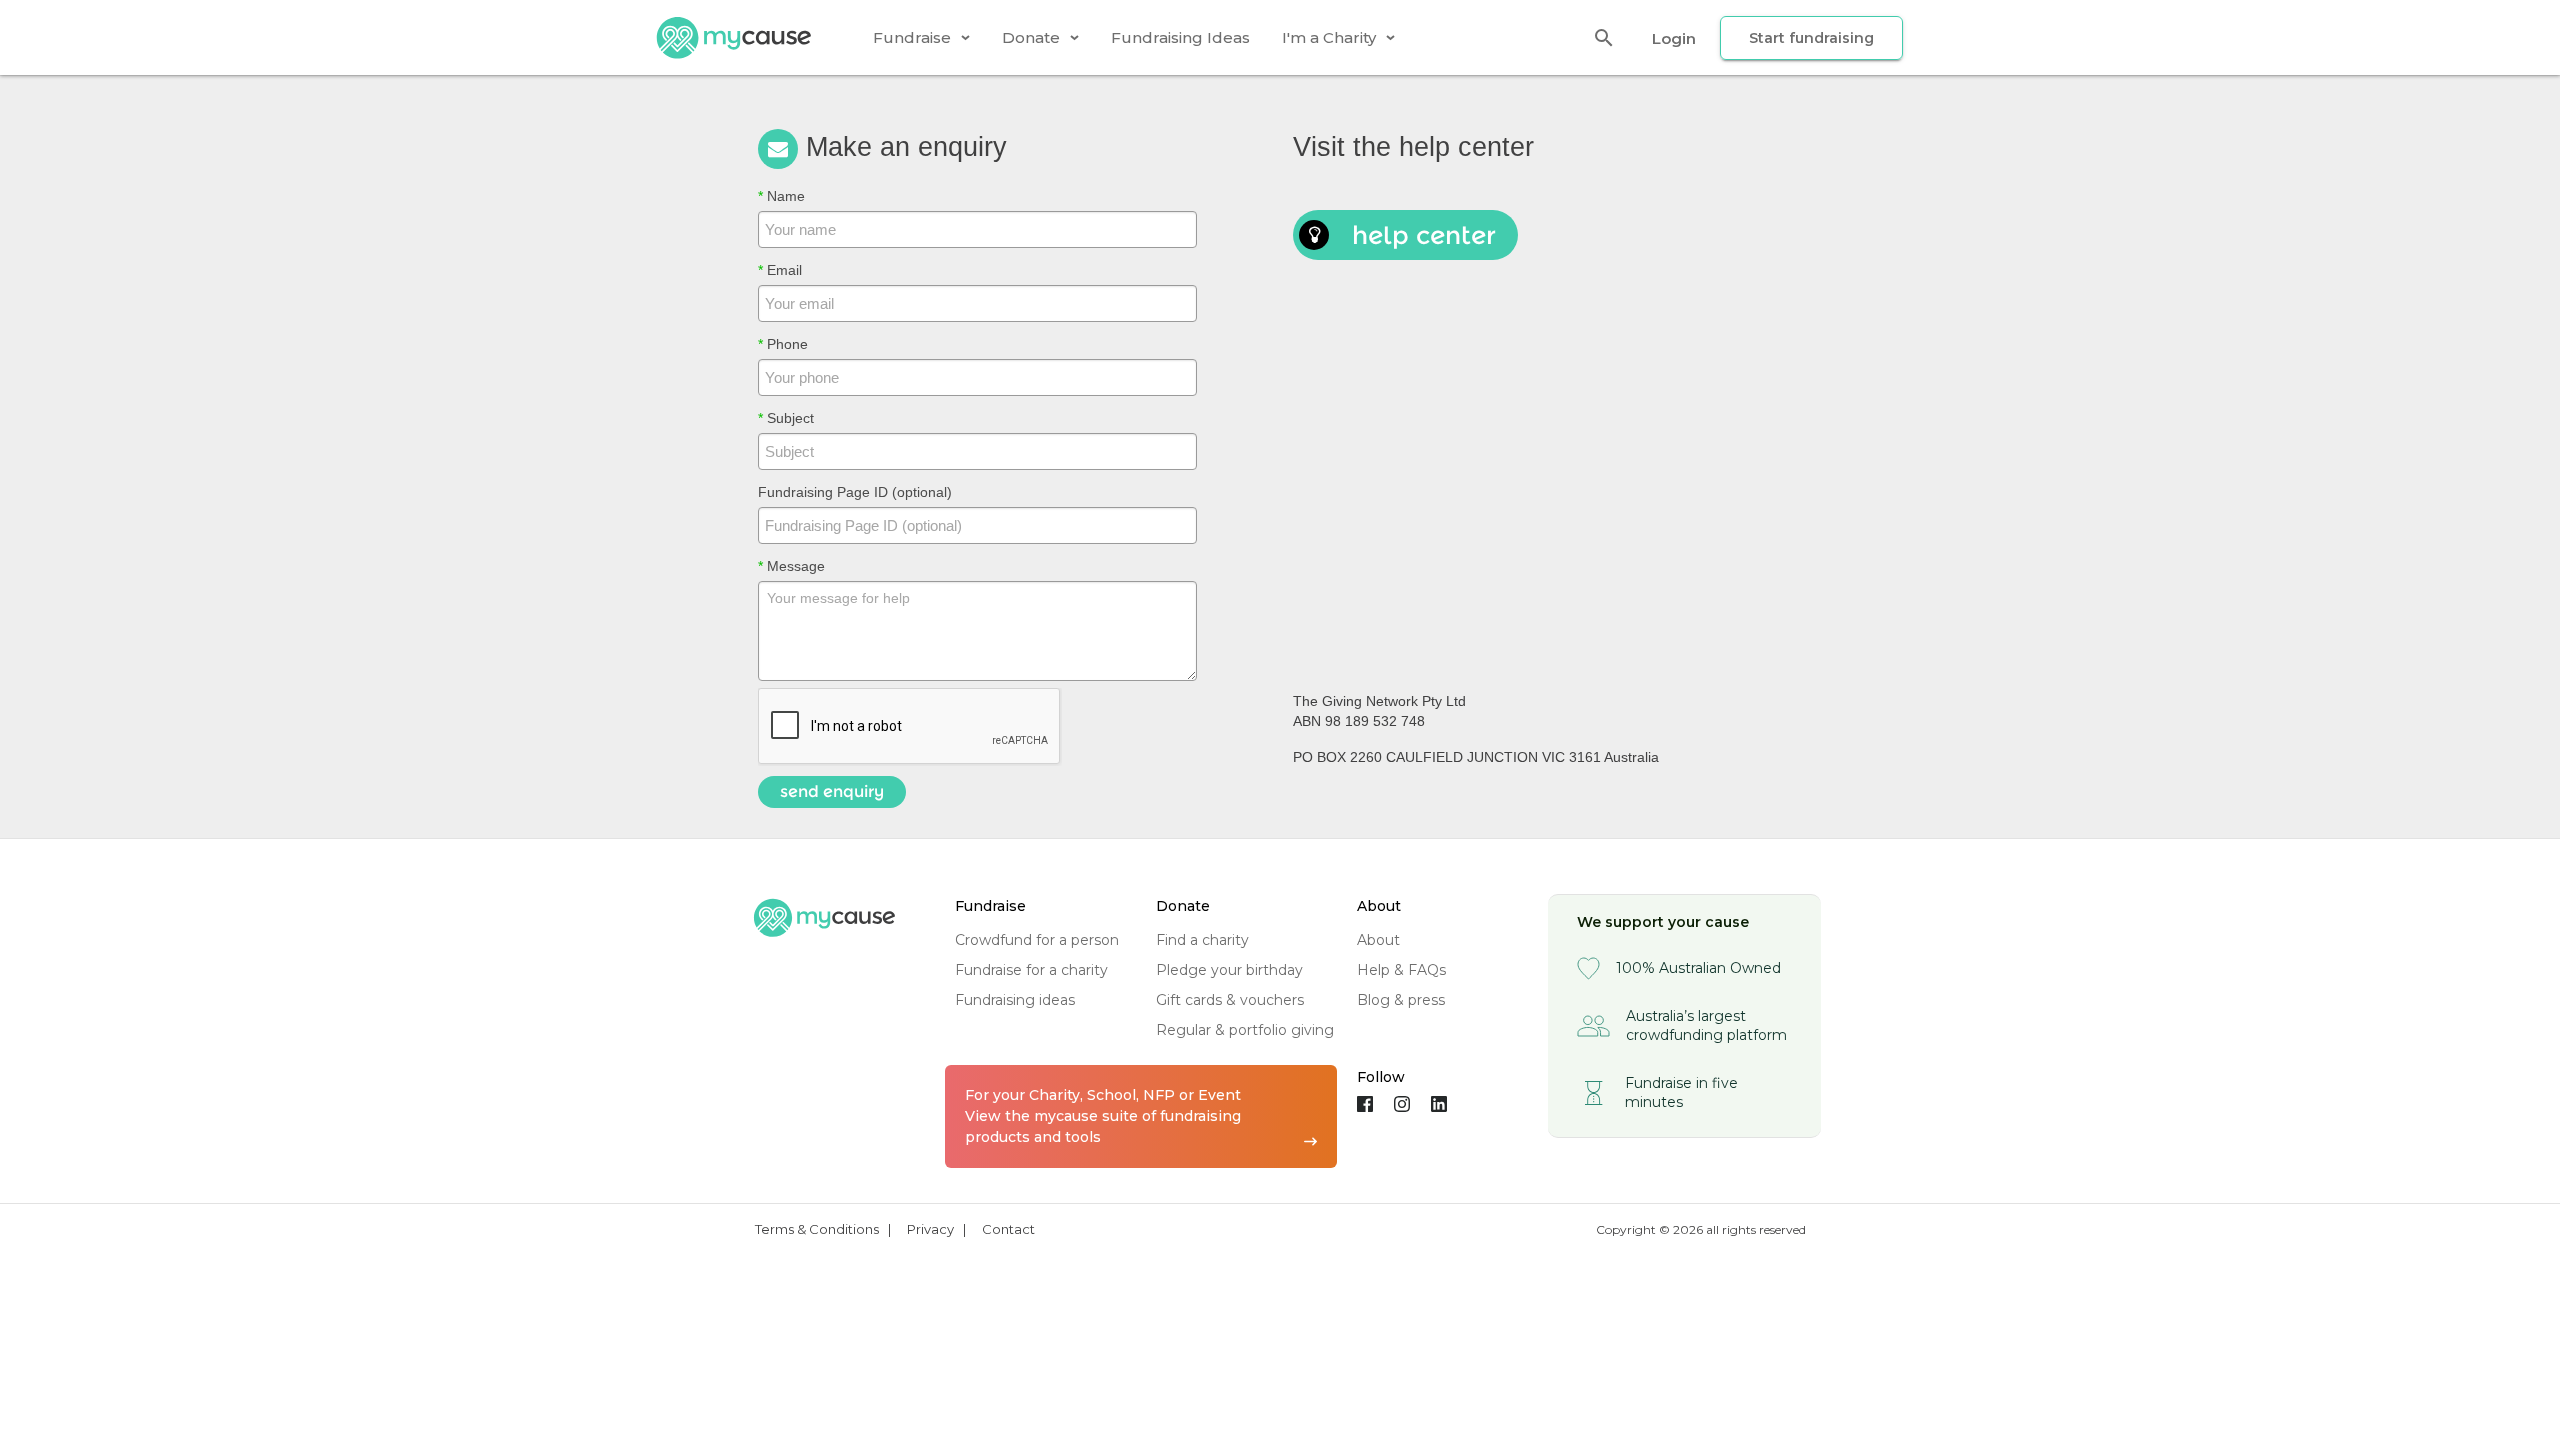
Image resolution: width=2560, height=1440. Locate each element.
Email (780, 270)
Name (781, 196)
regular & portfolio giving (1245, 1030)
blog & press (1401, 1000)
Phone (783, 344)
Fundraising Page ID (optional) (855, 492)
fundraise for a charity (1031, 970)
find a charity (1202, 940)
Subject (786, 418)
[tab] (921, 37)
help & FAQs (1401, 970)
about (1378, 940)
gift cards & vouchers (1230, 1000)
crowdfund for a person (1037, 940)
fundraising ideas (1015, 1000)
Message (791, 566)
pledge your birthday (1229, 970)
